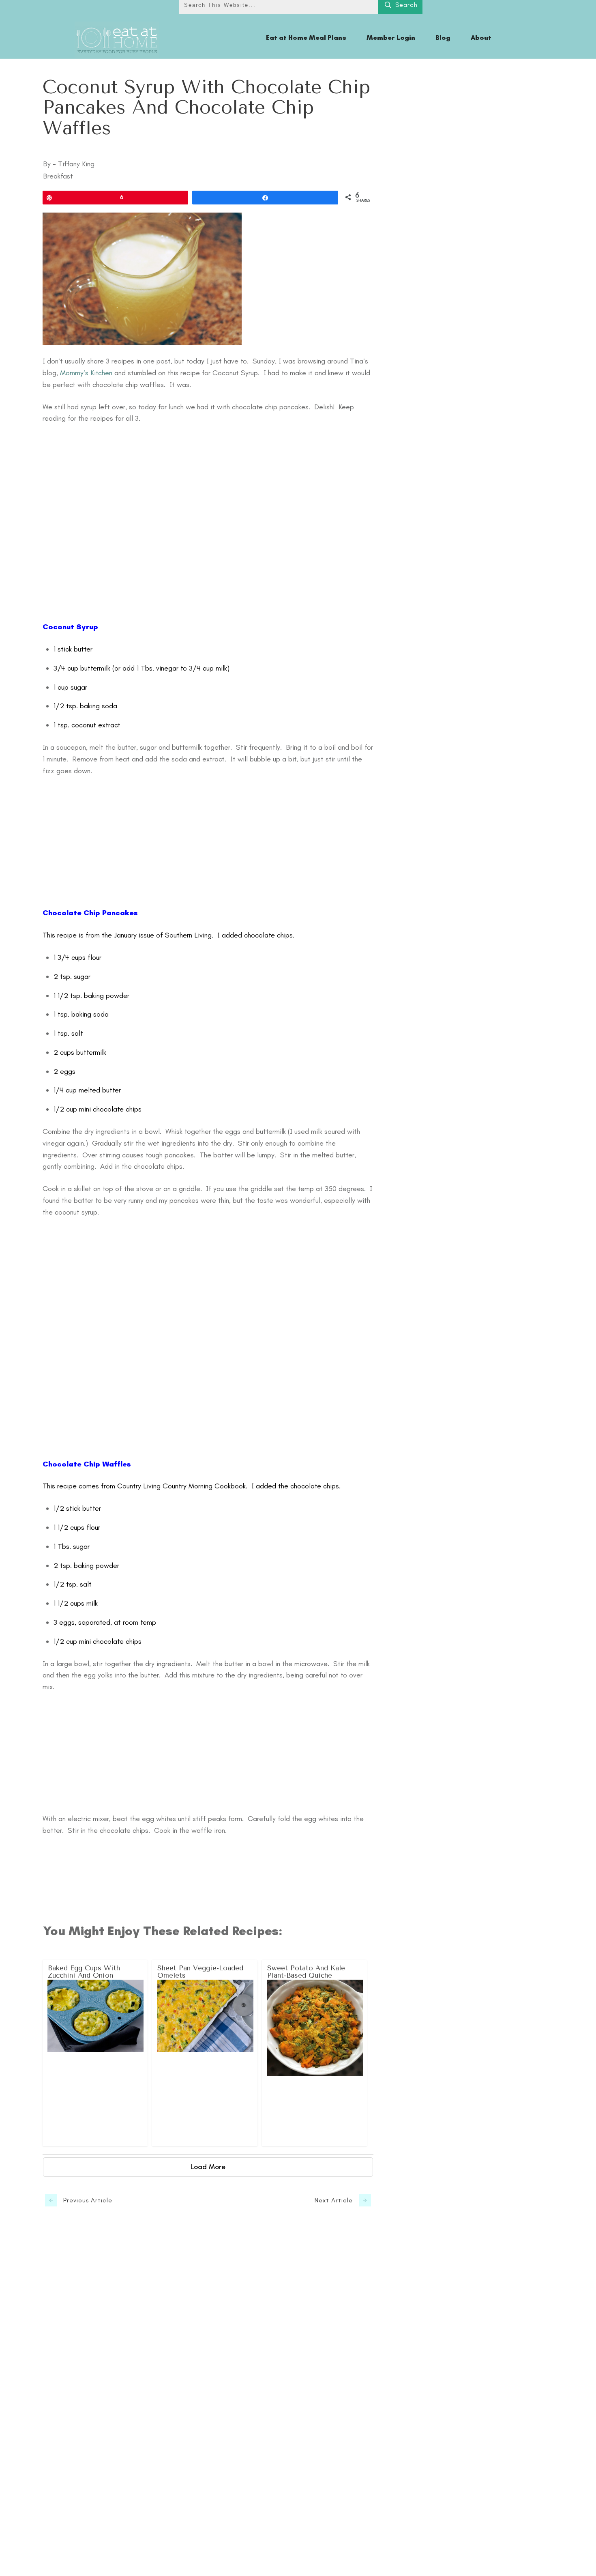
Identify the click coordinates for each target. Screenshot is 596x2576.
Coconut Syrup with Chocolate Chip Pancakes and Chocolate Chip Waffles (206, 108)
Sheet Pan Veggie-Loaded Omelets (205, 2053)
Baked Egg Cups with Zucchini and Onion (95, 2053)
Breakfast (58, 176)
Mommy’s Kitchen (86, 373)
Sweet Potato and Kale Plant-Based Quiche (315, 2053)
